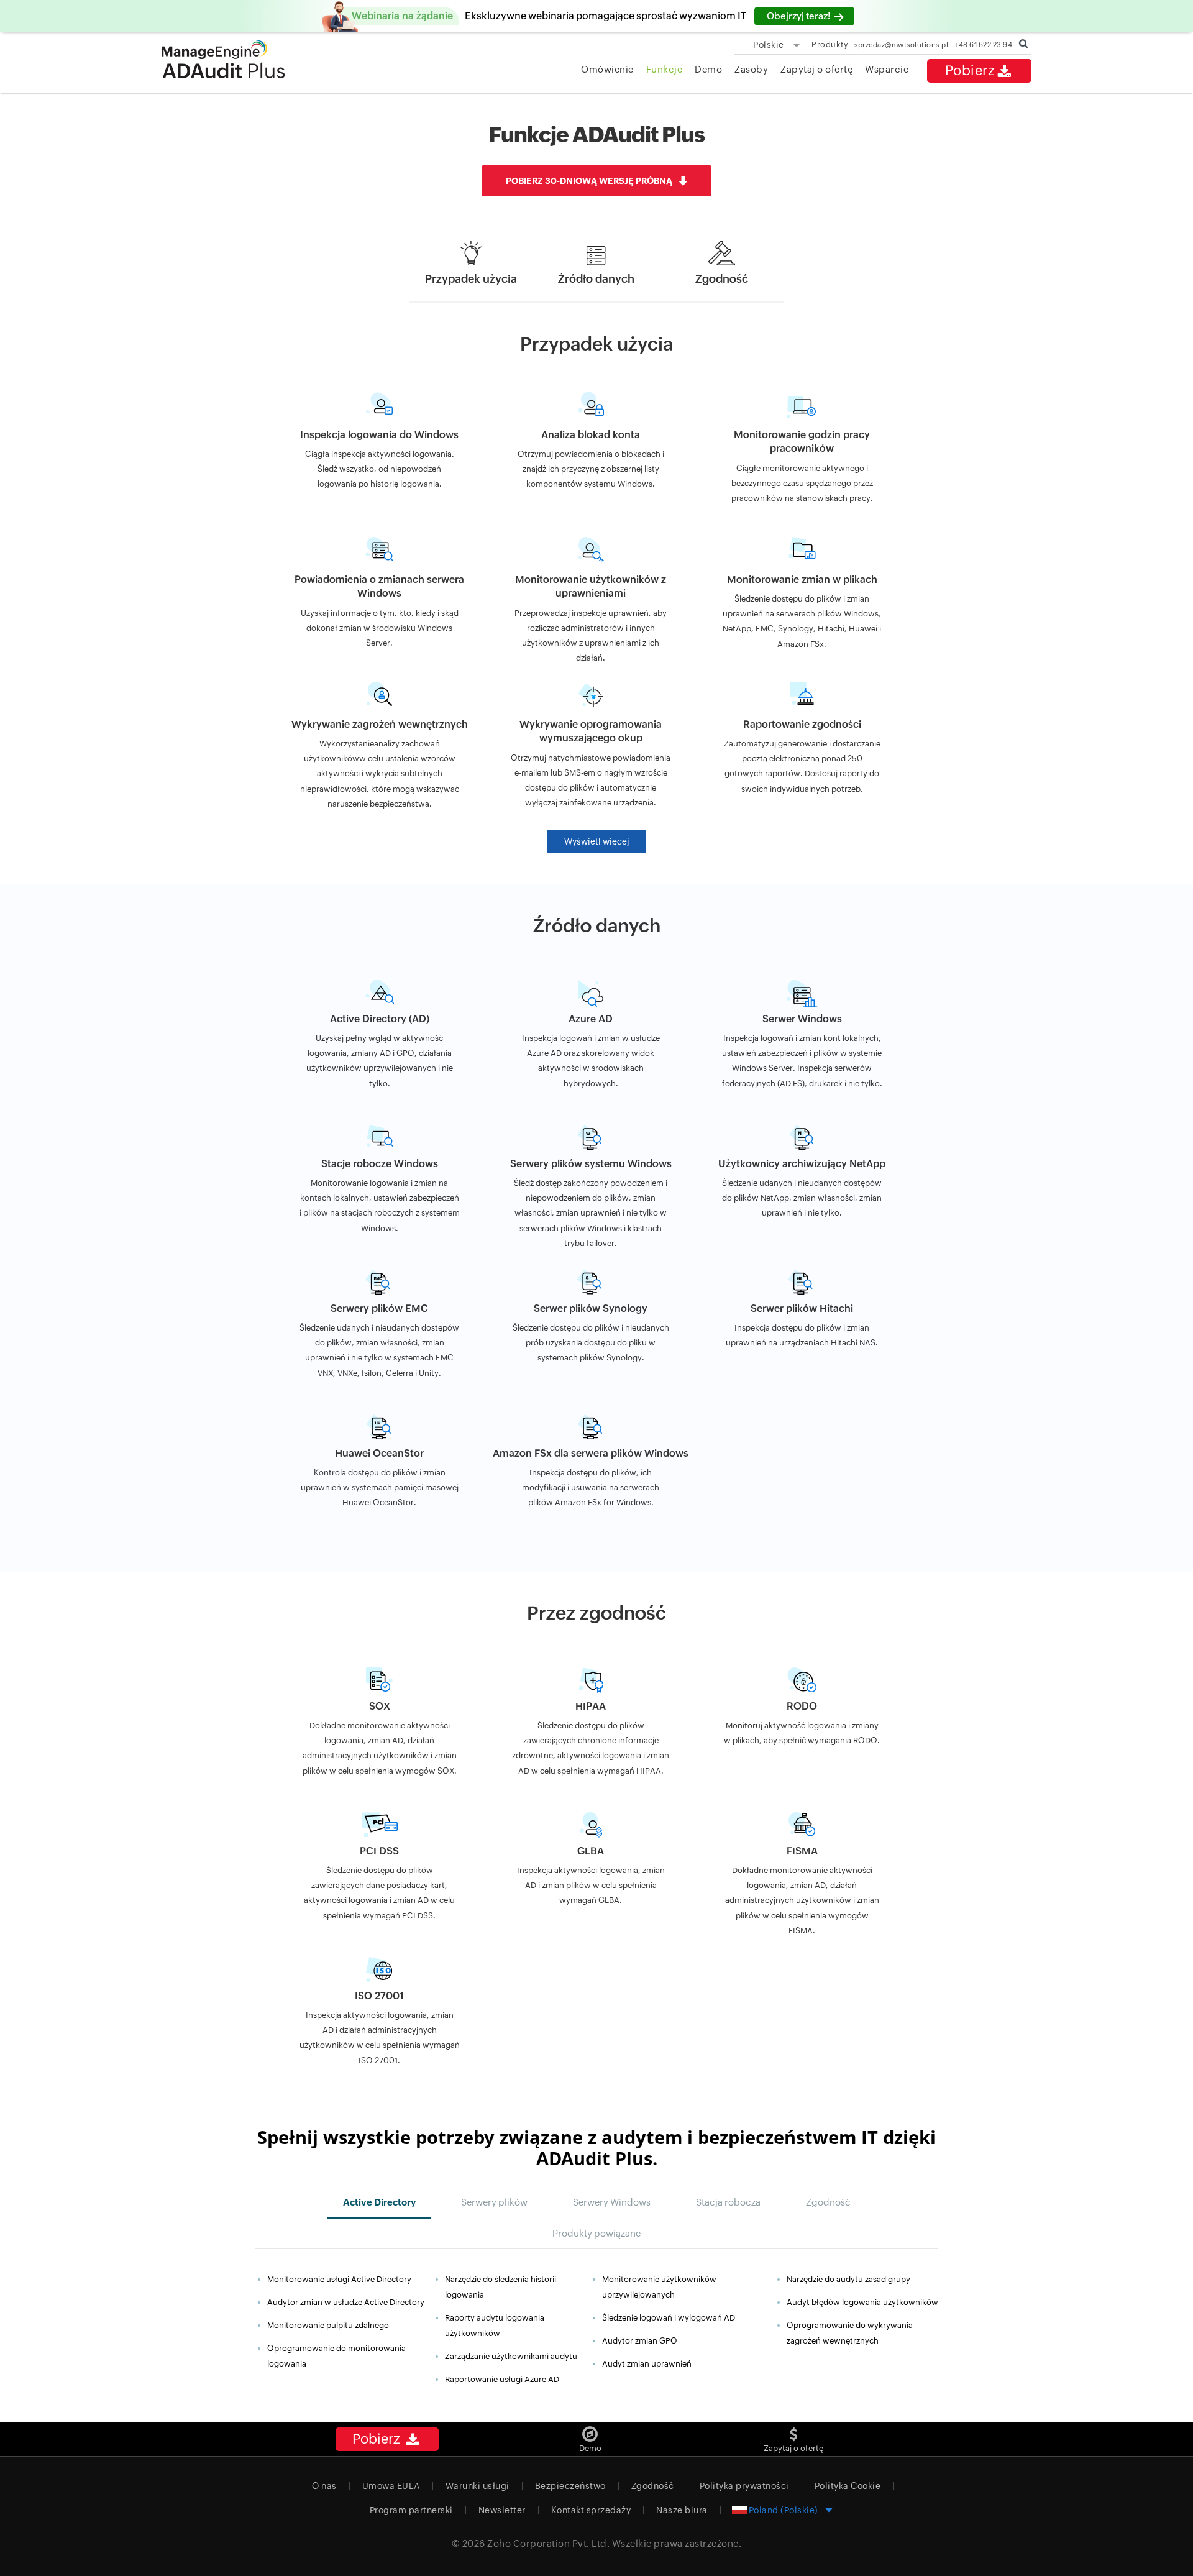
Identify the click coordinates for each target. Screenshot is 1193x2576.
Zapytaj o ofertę (816, 69)
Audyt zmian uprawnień (647, 2364)
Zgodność (653, 2486)
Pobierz (970, 71)
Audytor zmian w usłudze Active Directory (346, 2302)
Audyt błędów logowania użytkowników (862, 2302)
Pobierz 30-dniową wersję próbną (589, 181)
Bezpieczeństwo (570, 2486)
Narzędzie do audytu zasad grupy (848, 2279)
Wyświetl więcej (597, 841)
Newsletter (502, 2510)
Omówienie (607, 69)
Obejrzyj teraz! (799, 16)
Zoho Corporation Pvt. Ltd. (548, 2543)
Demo (708, 69)
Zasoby (751, 69)
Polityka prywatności (744, 2486)
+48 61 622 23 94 (983, 44)
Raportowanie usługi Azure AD (502, 2379)
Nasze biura (682, 2510)
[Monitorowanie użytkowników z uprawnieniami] (591, 589)
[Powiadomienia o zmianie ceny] (380, 589)
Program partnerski (411, 2510)
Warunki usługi (478, 2486)
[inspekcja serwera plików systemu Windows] (591, 1171)
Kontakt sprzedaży (591, 2510)
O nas (324, 2486)
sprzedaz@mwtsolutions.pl (901, 44)
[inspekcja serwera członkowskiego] (802, 1027)
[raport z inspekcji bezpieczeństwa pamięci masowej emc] (380, 1316)
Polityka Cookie (848, 2486)
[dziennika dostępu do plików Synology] (591, 1316)
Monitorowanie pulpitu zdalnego (328, 2325)
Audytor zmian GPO (640, 2341)
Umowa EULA (391, 2486)
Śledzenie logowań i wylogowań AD (669, 2318)
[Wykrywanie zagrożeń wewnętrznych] (380, 734)
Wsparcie (887, 69)
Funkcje (665, 69)
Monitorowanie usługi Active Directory (339, 2279)
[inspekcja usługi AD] (380, 1027)
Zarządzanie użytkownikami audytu (511, 2356)
